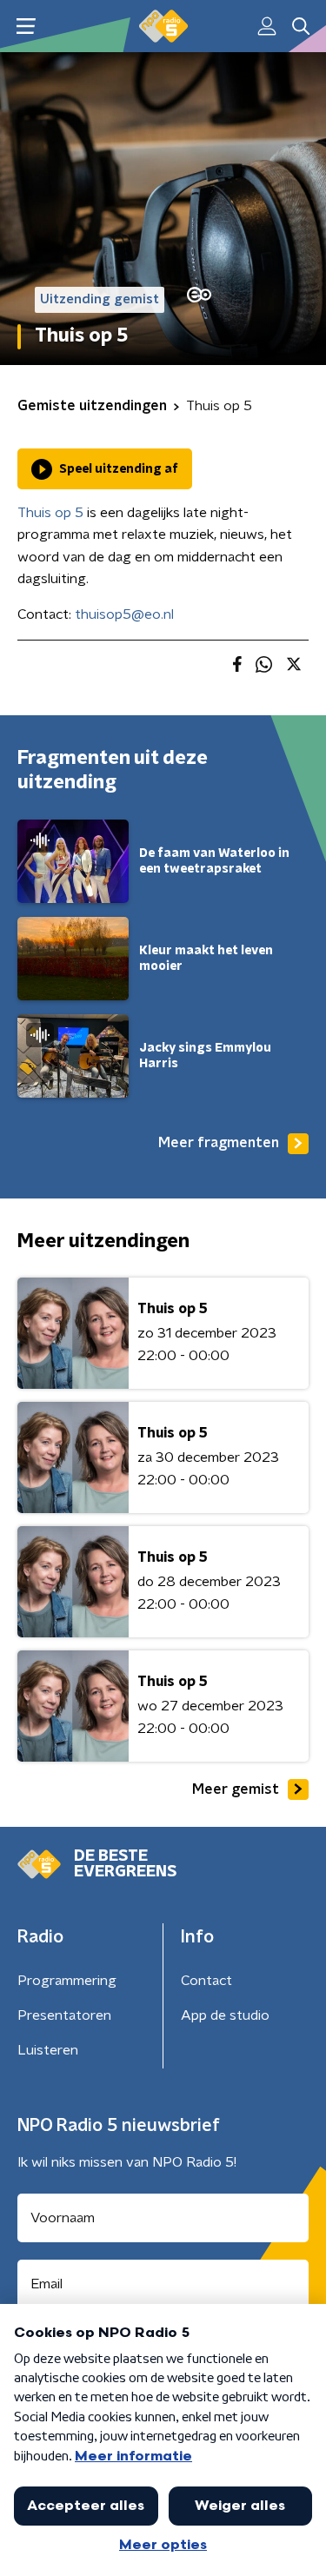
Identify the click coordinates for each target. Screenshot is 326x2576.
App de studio (225, 2015)
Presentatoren (64, 2015)
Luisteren (48, 2050)
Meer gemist (236, 1789)
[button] (26, 27)
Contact (206, 1981)
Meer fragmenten (219, 1143)
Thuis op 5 (50, 513)
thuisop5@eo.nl (124, 614)
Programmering (67, 1981)
